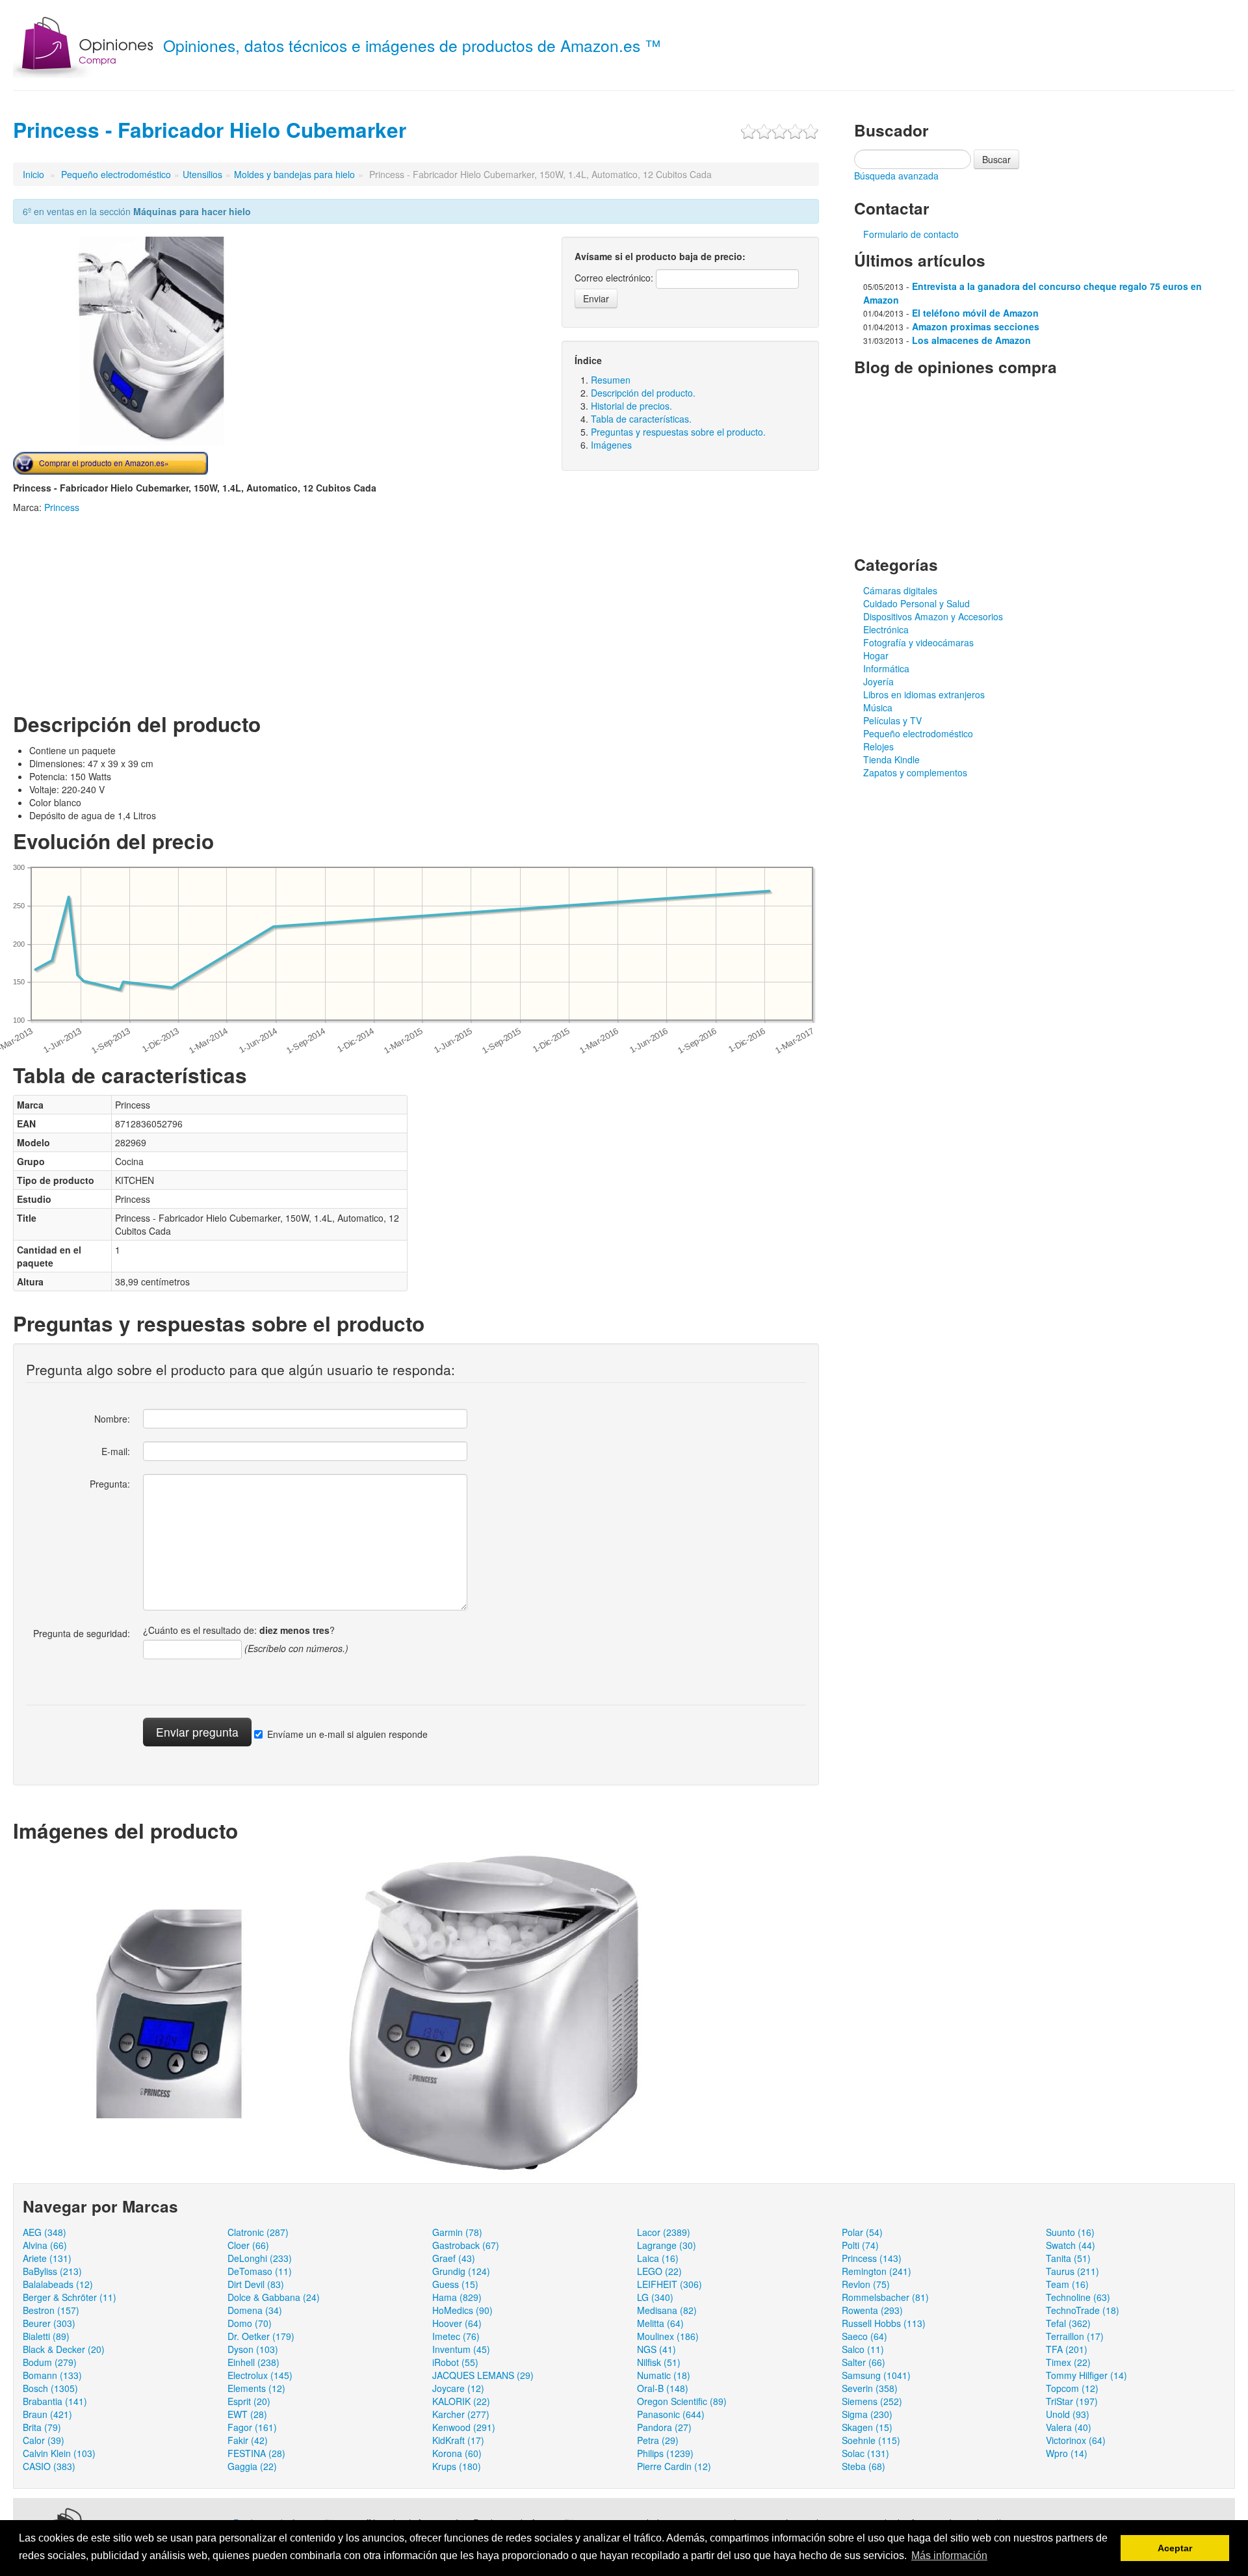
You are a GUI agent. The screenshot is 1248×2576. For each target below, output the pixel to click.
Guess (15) (455, 2284)
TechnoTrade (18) (1083, 2310)
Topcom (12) (1072, 2388)
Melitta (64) (660, 2323)
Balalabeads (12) (58, 2284)
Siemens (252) (872, 2401)
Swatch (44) (1071, 2245)
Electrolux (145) (260, 2375)
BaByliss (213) (52, 2271)
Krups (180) (457, 2466)
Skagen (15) (867, 2427)
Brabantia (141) (55, 2401)
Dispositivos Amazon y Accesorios (933, 616)
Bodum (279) (50, 2362)
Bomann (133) (52, 2375)
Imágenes (611, 445)
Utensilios (202, 174)
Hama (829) (457, 2297)
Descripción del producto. (643, 393)
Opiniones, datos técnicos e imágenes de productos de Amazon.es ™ (412, 45)
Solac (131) (865, 2453)
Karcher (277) (461, 2414)
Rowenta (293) (872, 2310)
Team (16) (1067, 2284)
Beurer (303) (49, 2323)
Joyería (878, 681)
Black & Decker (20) (64, 2349)
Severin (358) (870, 2388)
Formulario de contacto (911, 234)
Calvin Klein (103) (59, 2453)
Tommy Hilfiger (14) (1086, 2375)
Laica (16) (658, 2258)
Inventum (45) (461, 2349)
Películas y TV (892, 720)
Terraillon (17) (1075, 2336)
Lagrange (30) (667, 2245)
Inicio (33, 174)
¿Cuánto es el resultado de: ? (239, 1630)
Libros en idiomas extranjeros (924, 694)
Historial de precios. (631, 406)
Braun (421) (47, 2414)
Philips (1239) (665, 2453)
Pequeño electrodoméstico (116, 174)
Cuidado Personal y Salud (916, 603)
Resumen (611, 380)
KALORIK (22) (461, 2401)
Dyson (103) (253, 2349)
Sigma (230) (867, 2414)
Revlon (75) (866, 2284)
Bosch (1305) (50, 2388)
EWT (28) (247, 2414)
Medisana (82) (667, 2310)
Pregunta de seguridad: (82, 1633)
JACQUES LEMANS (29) (483, 2375)
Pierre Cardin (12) (674, 2466)
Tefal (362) (1068, 2323)
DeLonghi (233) (260, 2258)
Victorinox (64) (1076, 2440)
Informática (886, 668)
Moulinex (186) (668, 2336)
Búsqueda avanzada (896, 176)
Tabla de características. (641, 419)
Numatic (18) (664, 2375)
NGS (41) (656, 2349)
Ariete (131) (47, 2258)
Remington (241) (877, 2271)
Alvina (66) (45, 2245)
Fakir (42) (248, 2440)
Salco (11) (863, 2349)
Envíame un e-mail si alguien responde (347, 1734)
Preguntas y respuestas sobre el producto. (678, 432)
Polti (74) (860, 2245)
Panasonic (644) (671, 2414)
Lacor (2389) (664, 2232)
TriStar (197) (1072, 2401)
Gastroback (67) (466, 2245)
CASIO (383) (49, 2466)
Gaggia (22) (252, 2466)
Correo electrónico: (614, 278)
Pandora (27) (664, 2427)
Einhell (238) (253, 2362)
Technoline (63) (1078, 2297)
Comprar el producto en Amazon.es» (104, 463)
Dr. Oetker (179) (261, 2336)
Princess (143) (872, 2258)
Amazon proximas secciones (976, 326)
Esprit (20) (249, 2401)
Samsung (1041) (876, 2375)
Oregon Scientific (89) (682, 2401)
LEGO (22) (659, 2271)
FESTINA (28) (256, 2453)
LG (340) (655, 2297)
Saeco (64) (864, 2336)
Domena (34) (255, 2310)
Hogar (876, 655)
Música (878, 707)
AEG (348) (45, 2232)
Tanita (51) (1068, 2258)
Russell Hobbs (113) (884, 2323)
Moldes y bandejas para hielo (294, 174)
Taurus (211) (1072, 2271)
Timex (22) (1068, 2362)
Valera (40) (1069, 2427)
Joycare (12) (458, 2388)
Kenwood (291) (464, 2427)
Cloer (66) (248, 2245)
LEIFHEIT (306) (669, 2284)
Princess (62, 507)
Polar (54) (862, 2232)
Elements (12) (256, 2388)
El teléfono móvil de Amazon (975, 313)
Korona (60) (457, 2453)
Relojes (878, 746)
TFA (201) (1067, 2349)
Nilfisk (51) (659, 2362)
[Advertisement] (122, 611)
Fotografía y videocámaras (918, 642)
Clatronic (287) (258, 2232)
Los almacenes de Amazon (971, 340)
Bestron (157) (51, 2310)
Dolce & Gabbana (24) (274, 2297)
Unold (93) (1068, 2414)
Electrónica (886, 629)
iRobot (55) (455, 2362)
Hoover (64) (457, 2323)
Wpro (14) (1067, 2453)
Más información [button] (949, 2556)
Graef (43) (454, 2258)
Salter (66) (864, 2362)
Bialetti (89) (46, 2336)
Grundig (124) (461, 2271)
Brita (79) (42, 2427)
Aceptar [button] (1175, 2548)
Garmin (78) (457, 2232)
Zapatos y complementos (915, 772)
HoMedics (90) (462, 2310)
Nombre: (112, 1419)
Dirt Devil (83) (256, 2284)
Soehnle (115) (871, 2440)
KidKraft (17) (458, 2440)
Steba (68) (864, 2466)
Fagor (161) (252, 2427)
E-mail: (116, 1451)
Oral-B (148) (663, 2388)
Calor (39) (44, 2440)
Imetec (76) (456, 2336)
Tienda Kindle (891, 759)
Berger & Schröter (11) (70, 2297)
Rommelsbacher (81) (885, 2297)
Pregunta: (110, 1484)
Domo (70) (250, 2323)
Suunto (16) (1070, 2232)
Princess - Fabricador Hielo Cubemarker (210, 130)
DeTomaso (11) (260, 2271)
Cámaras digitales (900, 590)
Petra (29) (658, 2440)
